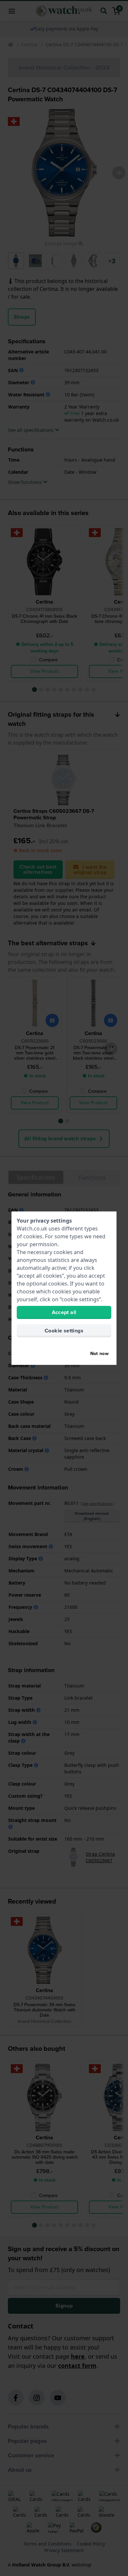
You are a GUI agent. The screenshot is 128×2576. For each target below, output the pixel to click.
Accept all (64, 1312)
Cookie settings (64, 1331)
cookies (33, 1236)
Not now (99, 1354)
